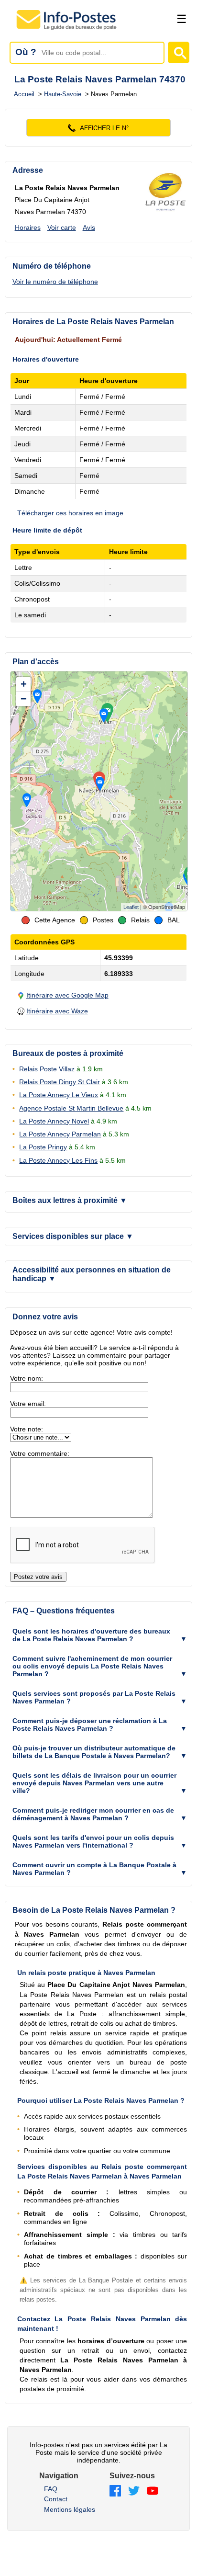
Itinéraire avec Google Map (67, 995)
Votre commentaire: (40, 1453)
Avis (89, 227)
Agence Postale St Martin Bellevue (71, 1108)
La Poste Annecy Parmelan (60, 1134)
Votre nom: (27, 1378)
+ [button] (24, 684)
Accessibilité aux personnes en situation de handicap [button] (92, 1274)
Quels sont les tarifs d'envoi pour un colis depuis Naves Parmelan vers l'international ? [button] (93, 1841)
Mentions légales (70, 2509)
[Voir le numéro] (99, 128)
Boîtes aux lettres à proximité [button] (70, 1200)
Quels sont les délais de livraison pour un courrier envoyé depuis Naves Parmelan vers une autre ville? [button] (94, 1783)
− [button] (24, 699)
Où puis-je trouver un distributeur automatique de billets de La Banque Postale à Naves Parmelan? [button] (94, 1752)
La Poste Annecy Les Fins (58, 1160)
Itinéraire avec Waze (57, 1011)
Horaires (28, 227)
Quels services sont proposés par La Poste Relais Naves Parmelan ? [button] (94, 1697)
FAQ (51, 2489)
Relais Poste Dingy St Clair (60, 1082)
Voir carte (62, 227)
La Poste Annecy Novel (54, 1121)
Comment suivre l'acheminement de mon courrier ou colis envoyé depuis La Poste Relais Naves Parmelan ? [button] (92, 1666)
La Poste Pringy (43, 1147)
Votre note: (27, 1429)
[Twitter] (134, 2491)
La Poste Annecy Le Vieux (59, 1095)
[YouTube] (153, 2491)
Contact (56, 2499)
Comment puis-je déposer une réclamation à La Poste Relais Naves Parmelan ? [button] (90, 1725)
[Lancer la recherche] (179, 52)
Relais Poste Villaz (47, 1069)
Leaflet (131, 907)
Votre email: (28, 1404)
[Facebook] (115, 2491)
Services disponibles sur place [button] (73, 1236)
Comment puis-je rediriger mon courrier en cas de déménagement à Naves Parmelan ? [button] (93, 1814)
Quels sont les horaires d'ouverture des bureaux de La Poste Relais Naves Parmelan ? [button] (91, 1635)
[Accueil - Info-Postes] (67, 30)
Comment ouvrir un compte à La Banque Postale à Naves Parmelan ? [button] (94, 1869)
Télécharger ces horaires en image (70, 513)
